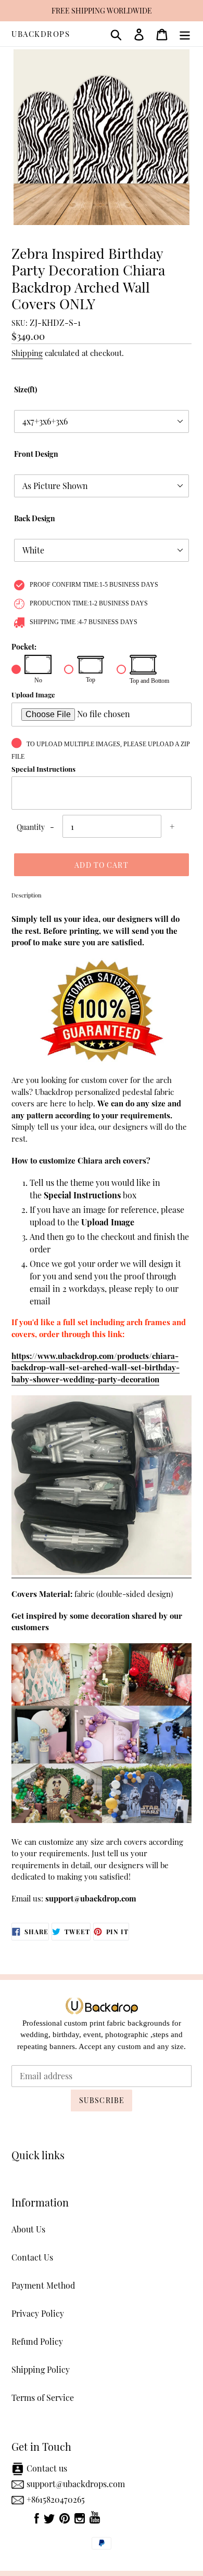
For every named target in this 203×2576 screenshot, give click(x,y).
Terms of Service (43, 2397)
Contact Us (32, 2257)
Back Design (35, 518)
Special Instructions (43, 769)
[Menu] (185, 34)
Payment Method (43, 2285)
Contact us (47, 2468)
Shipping (27, 353)
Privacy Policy (38, 2313)
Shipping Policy (41, 2369)
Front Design (36, 454)
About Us (28, 2229)
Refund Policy (37, 2341)
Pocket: (24, 647)
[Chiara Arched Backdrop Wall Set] (102, 1573)
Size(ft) (26, 389)
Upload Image (33, 695)
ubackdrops (41, 34)
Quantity (31, 827)
